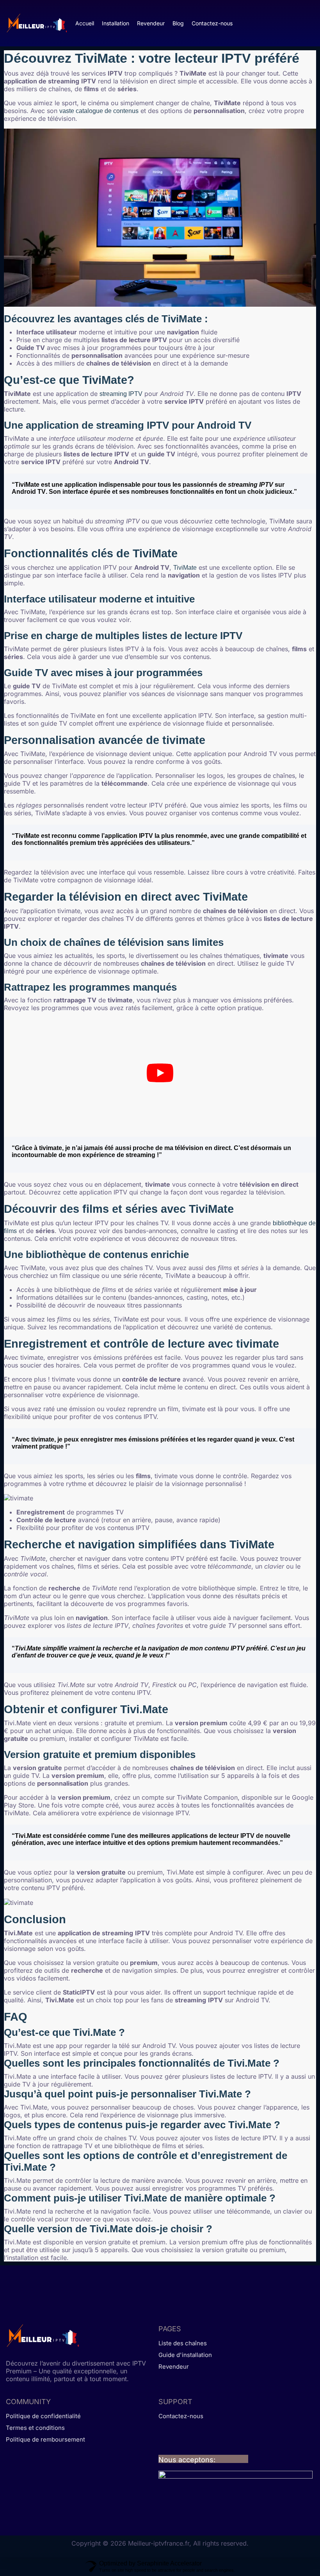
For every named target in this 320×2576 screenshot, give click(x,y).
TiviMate (185, 568)
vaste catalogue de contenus (99, 111)
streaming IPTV (121, 394)
